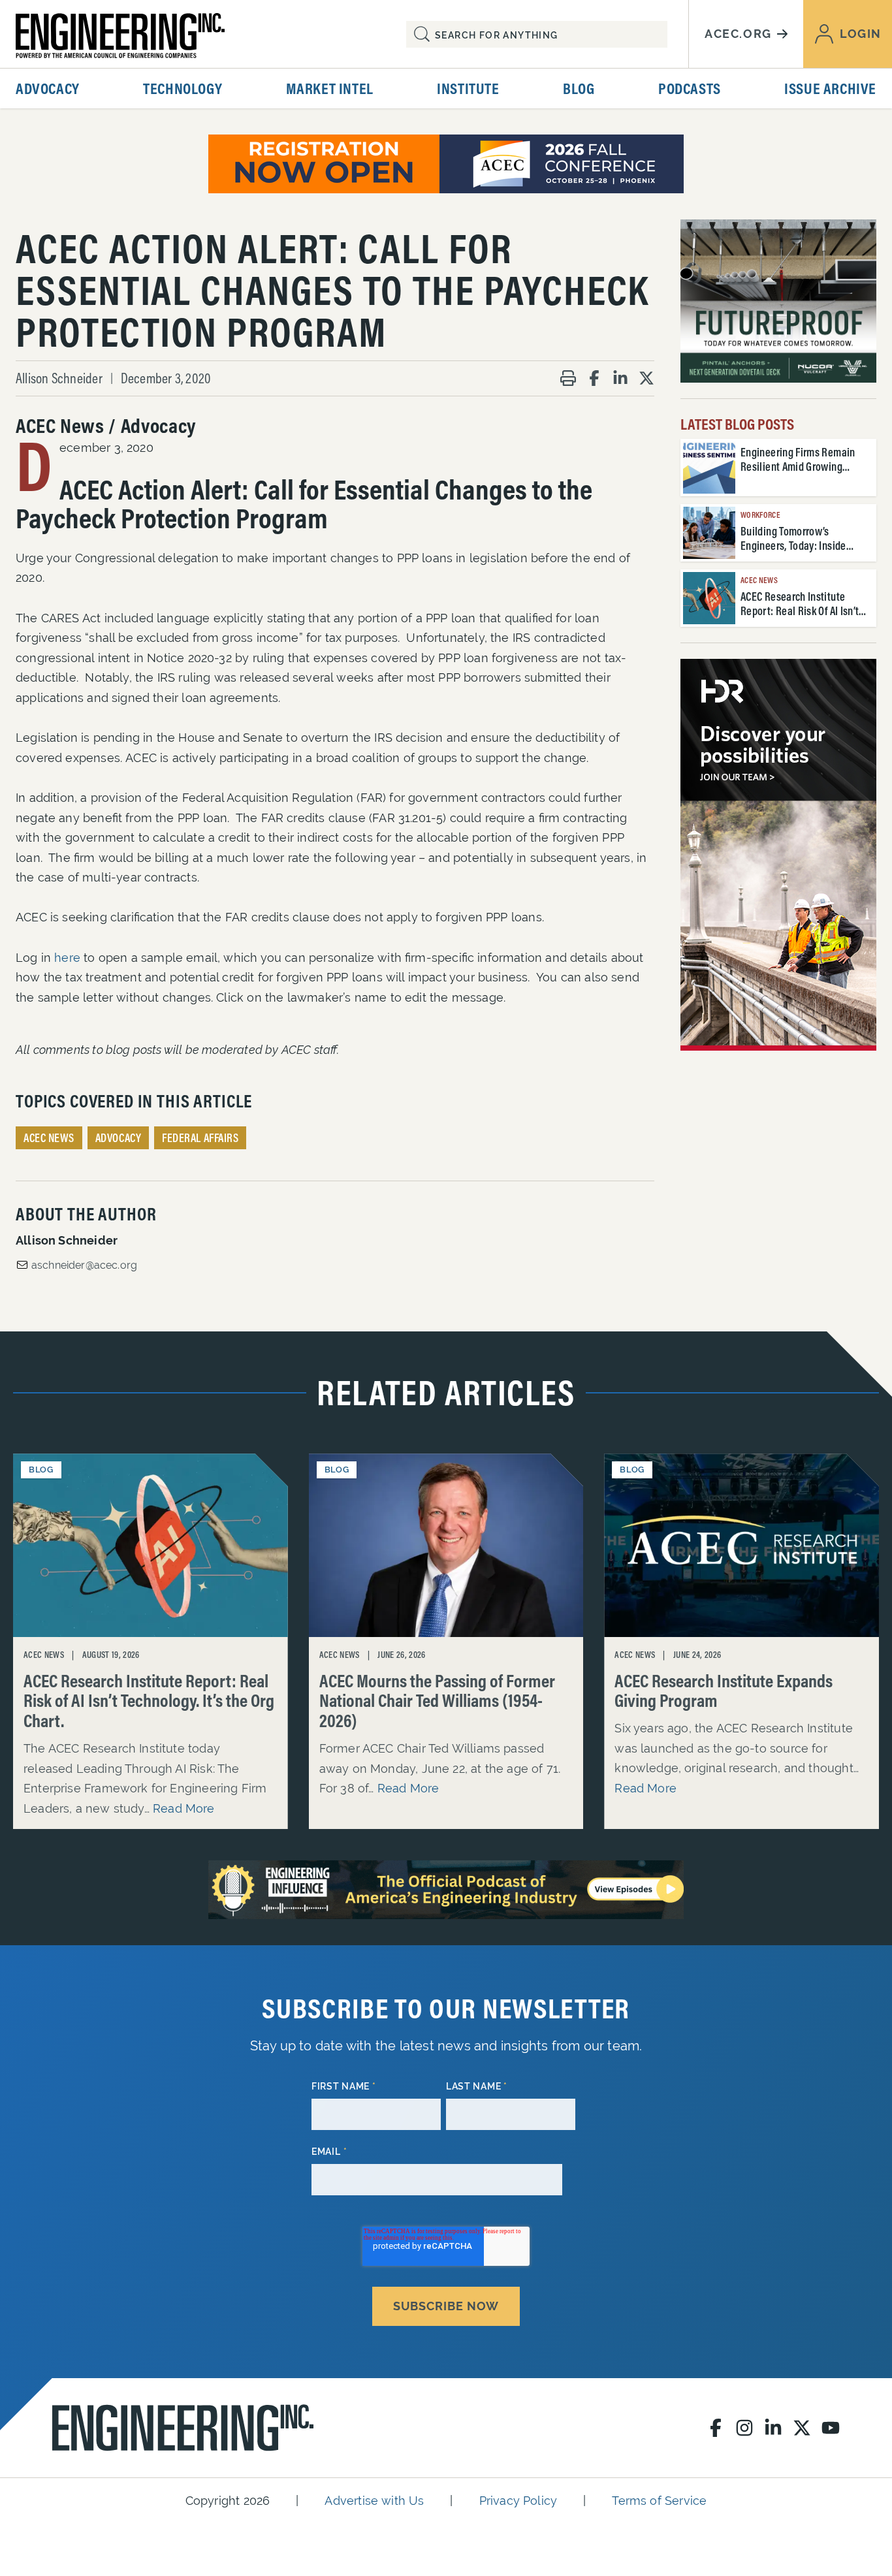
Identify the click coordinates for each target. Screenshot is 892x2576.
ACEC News (49, 1138)
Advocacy (48, 88)
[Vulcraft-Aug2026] (778, 301)
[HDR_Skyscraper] (778, 855)
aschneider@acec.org (84, 1265)
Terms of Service (659, 2501)
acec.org (738, 34)
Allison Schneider (59, 378)
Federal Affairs (200, 1138)
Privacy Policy (518, 2501)
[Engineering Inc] (183, 2428)
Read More (184, 1808)
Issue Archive (830, 88)
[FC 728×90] (446, 164)
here (67, 958)
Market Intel (330, 88)
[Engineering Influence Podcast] (446, 1890)
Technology (183, 88)
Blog (579, 88)
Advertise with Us (374, 2501)
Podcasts (690, 88)
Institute (468, 88)
